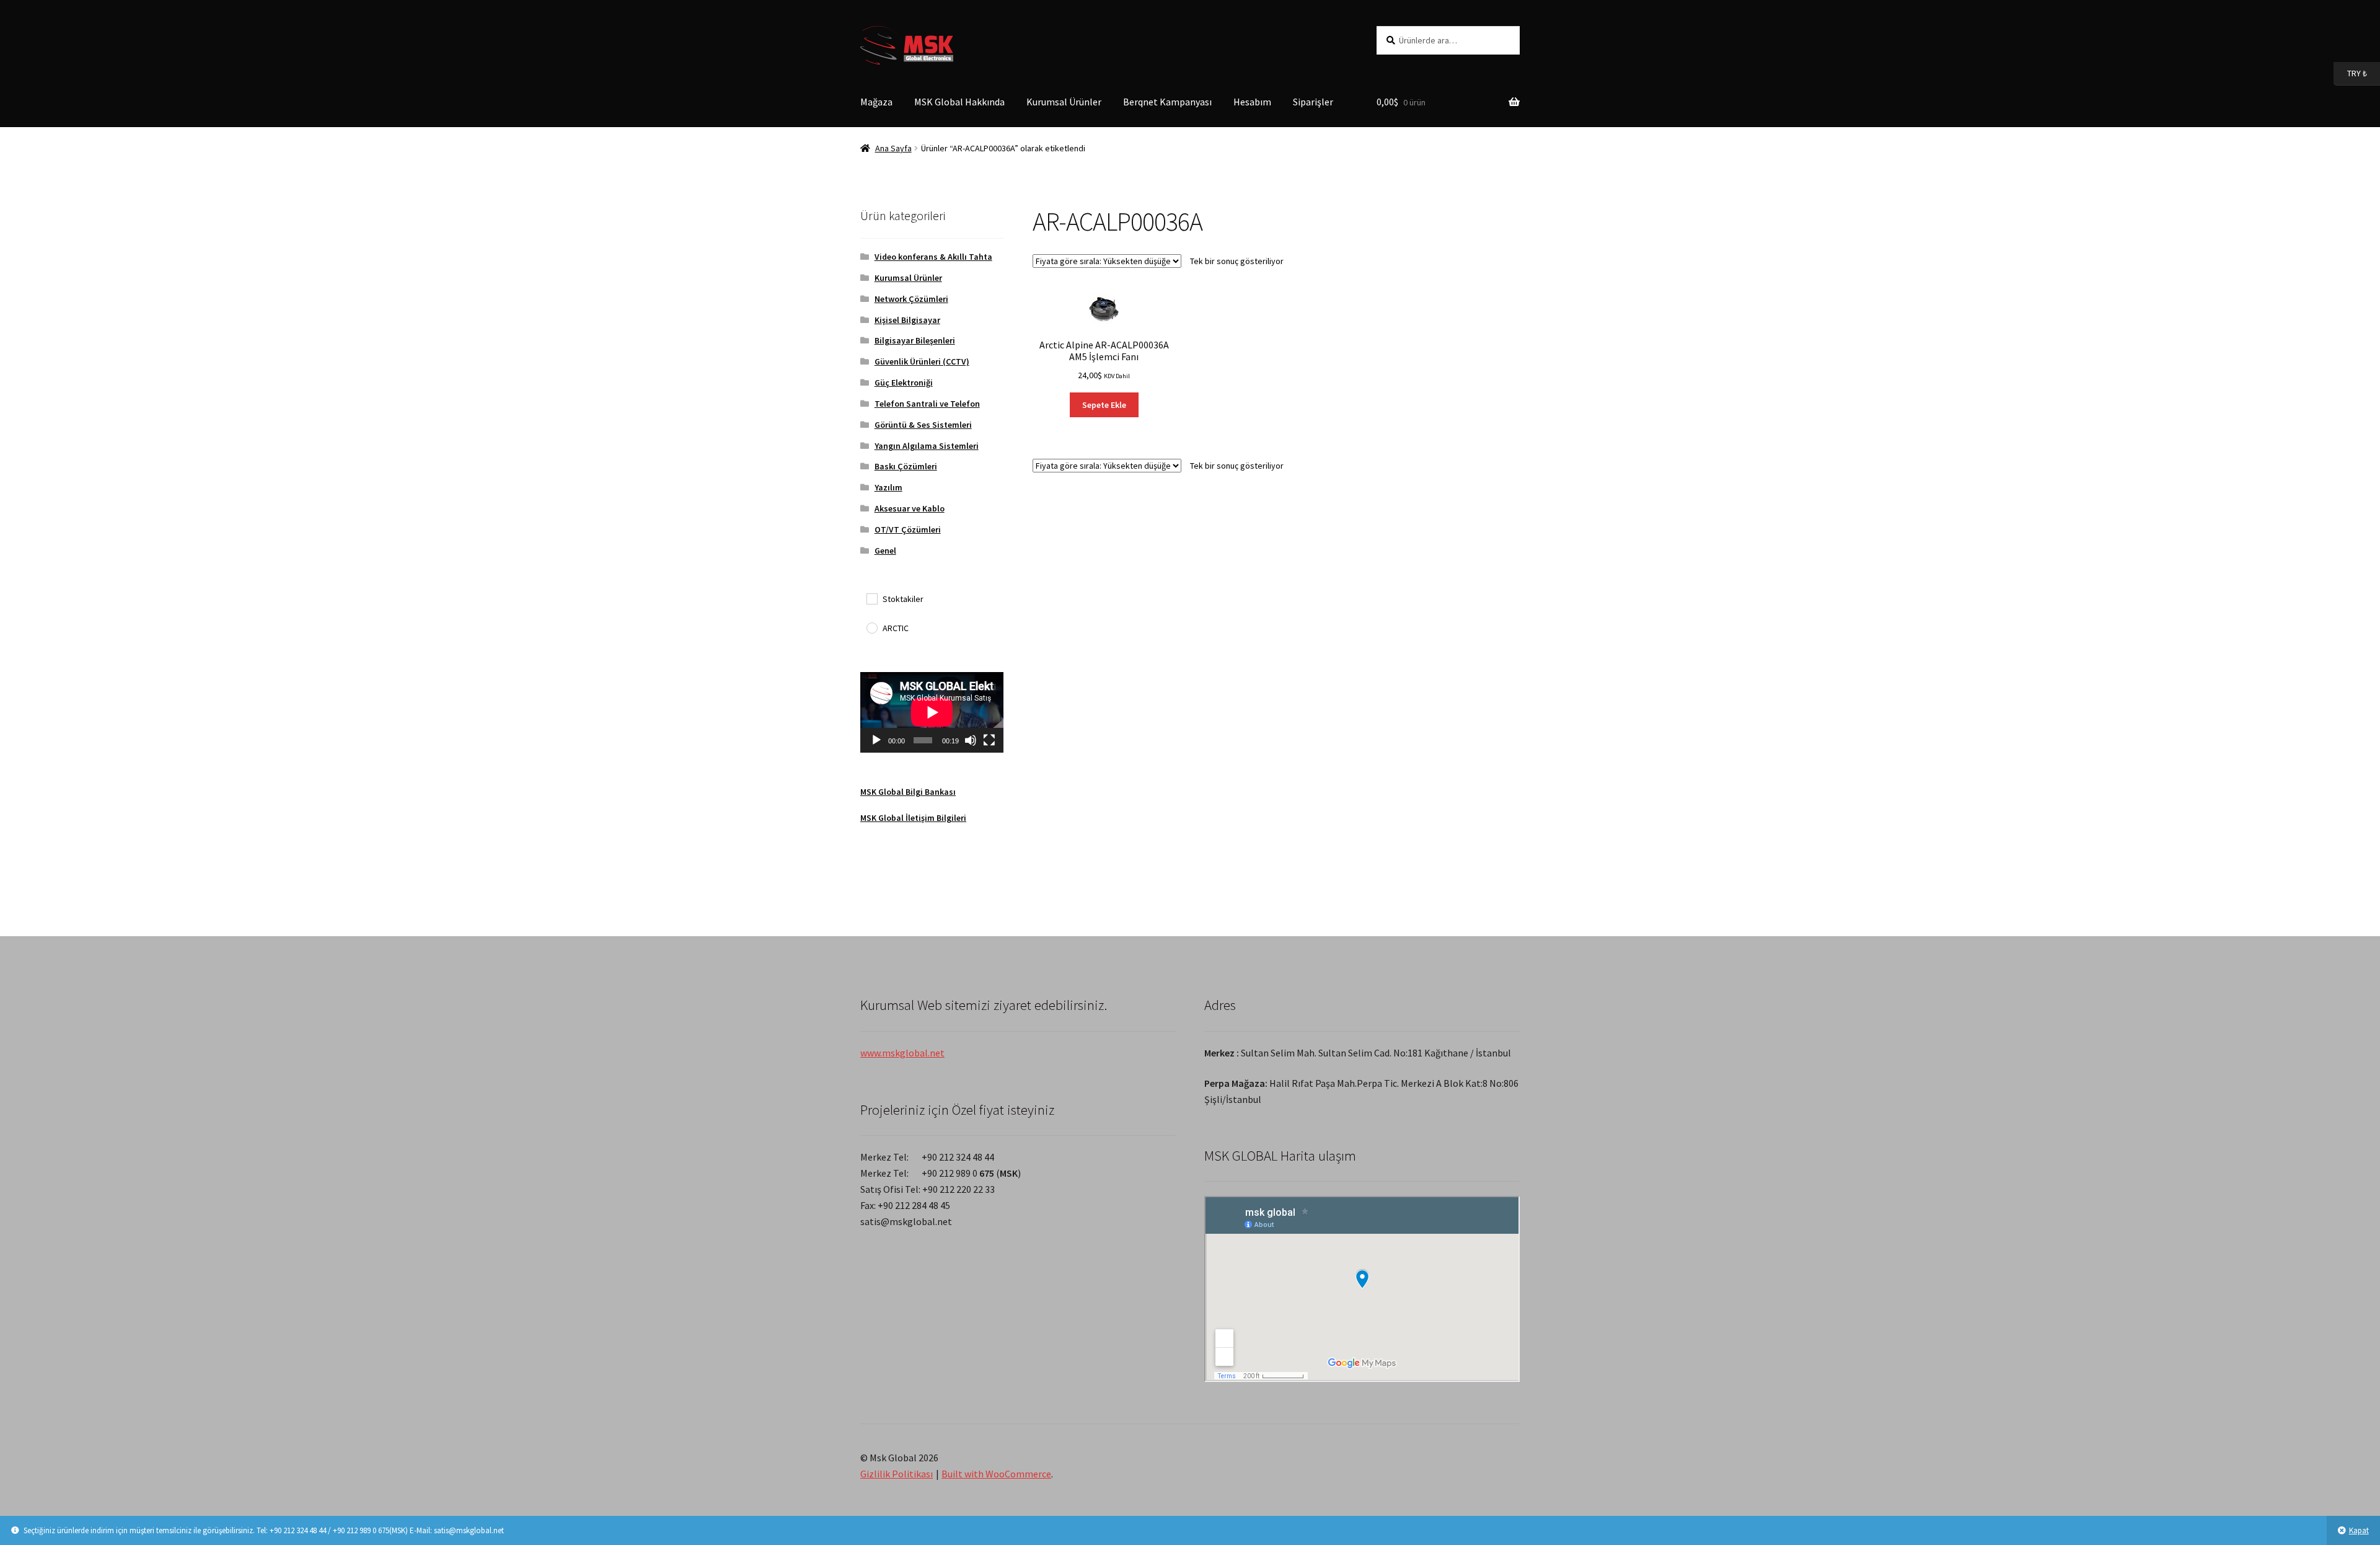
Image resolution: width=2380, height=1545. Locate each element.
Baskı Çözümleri (906, 466)
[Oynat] (876, 740)
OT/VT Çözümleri (908, 529)
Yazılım (888, 487)
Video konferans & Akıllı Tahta (933, 257)
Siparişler (1313, 102)
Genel (885, 551)
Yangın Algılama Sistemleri (927, 446)
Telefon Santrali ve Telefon (927, 404)
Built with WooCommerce (996, 1474)
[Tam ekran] (989, 740)
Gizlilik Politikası (897, 1474)
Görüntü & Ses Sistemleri (923, 425)
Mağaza (876, 102)
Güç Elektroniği (904, 383)
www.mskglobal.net (902, 1053)
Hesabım (1252, 102)
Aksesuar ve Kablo (910, 508)
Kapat (2359, 1530)
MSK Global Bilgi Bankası (908, 792)
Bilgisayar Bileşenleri (915, 340)
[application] (932, 712)
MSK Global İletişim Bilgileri (913, 818)
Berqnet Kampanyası (1167, 102)
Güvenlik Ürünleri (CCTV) (922, 361)
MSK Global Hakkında (959, 102)
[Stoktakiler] (871, 598)
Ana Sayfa (893, 148)
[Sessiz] (971, 740)
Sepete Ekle (1104, 405)
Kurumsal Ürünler (1064, 102)
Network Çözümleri (911, 299)
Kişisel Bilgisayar (907, 320)
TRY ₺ (2350, 73)
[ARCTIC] (871, 627)
